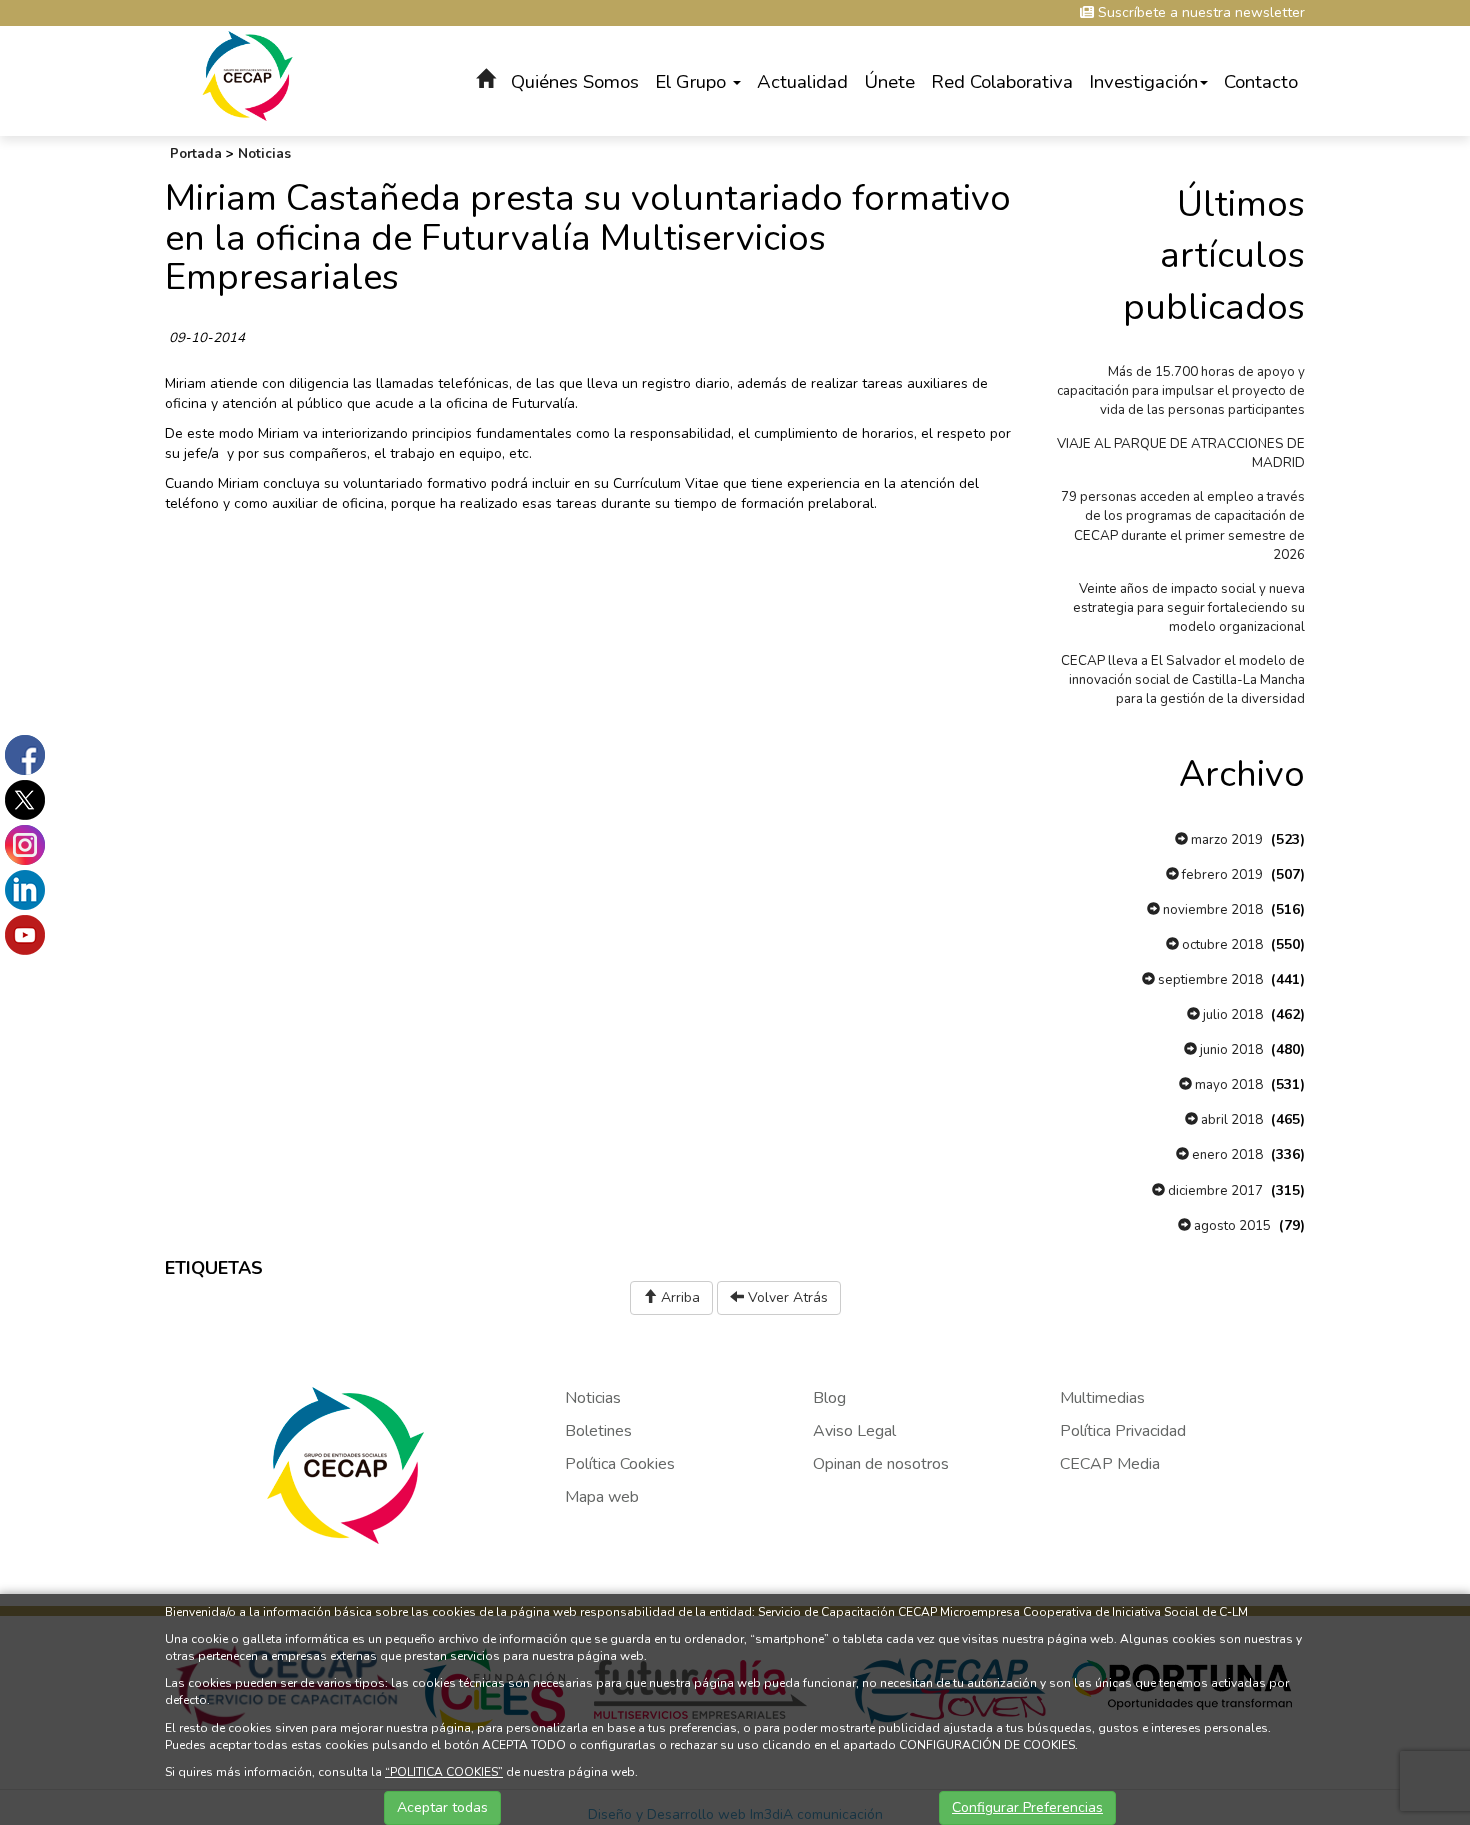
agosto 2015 (1231, 1226)
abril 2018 (1230, 1120)
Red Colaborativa (1002, 82)
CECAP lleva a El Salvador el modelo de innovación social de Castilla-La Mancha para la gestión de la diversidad (1183, 680)
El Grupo (693, 82)
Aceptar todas (442, 1807)
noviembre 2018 (1211, 910)
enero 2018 (1226, 1155)
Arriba (678, 1297)
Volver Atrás (786, 1297)
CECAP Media (1110, 1464)
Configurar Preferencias (1027, 1807)
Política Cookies (620, 1464)
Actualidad (802, 82)
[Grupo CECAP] (247, 74)
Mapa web (602, 1497)
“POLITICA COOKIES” (444, 1772)
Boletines (598, 1431)
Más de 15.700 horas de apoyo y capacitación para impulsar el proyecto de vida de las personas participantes (1181, 391)
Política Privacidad (1123, 1431)
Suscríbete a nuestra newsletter (1199, 12)
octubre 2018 (1221, 945)
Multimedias (1102, 1398)
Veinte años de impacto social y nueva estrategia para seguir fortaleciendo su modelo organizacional (1189, 608)
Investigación (1143, 82)
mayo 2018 (1227, 1085)
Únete (889, 82)
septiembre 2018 (1209, 980)
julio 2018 (1231, 1015)
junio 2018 (1230, 1050)
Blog (829, 1398)
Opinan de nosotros (881, 1464)
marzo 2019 (1225, 840)
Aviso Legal (854, 1431)
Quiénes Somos (575, 82)
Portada (196, 154)
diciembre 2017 (1214, 1191)
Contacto (1261, 82)
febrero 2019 (1221, 875)
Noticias (264, 154)
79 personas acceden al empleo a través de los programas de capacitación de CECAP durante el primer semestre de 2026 (1183, 525)
